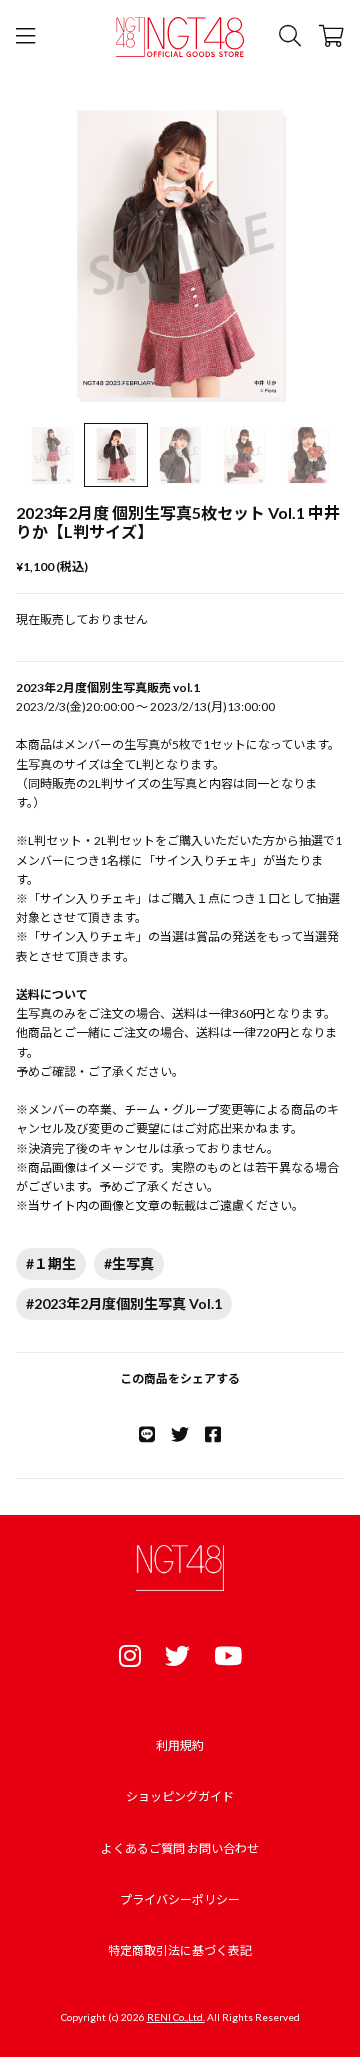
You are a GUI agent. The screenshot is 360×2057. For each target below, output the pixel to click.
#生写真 (129, 1263)
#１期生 (51, 1263)
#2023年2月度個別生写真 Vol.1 (124, 1303)
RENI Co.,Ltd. (176, 2017)
